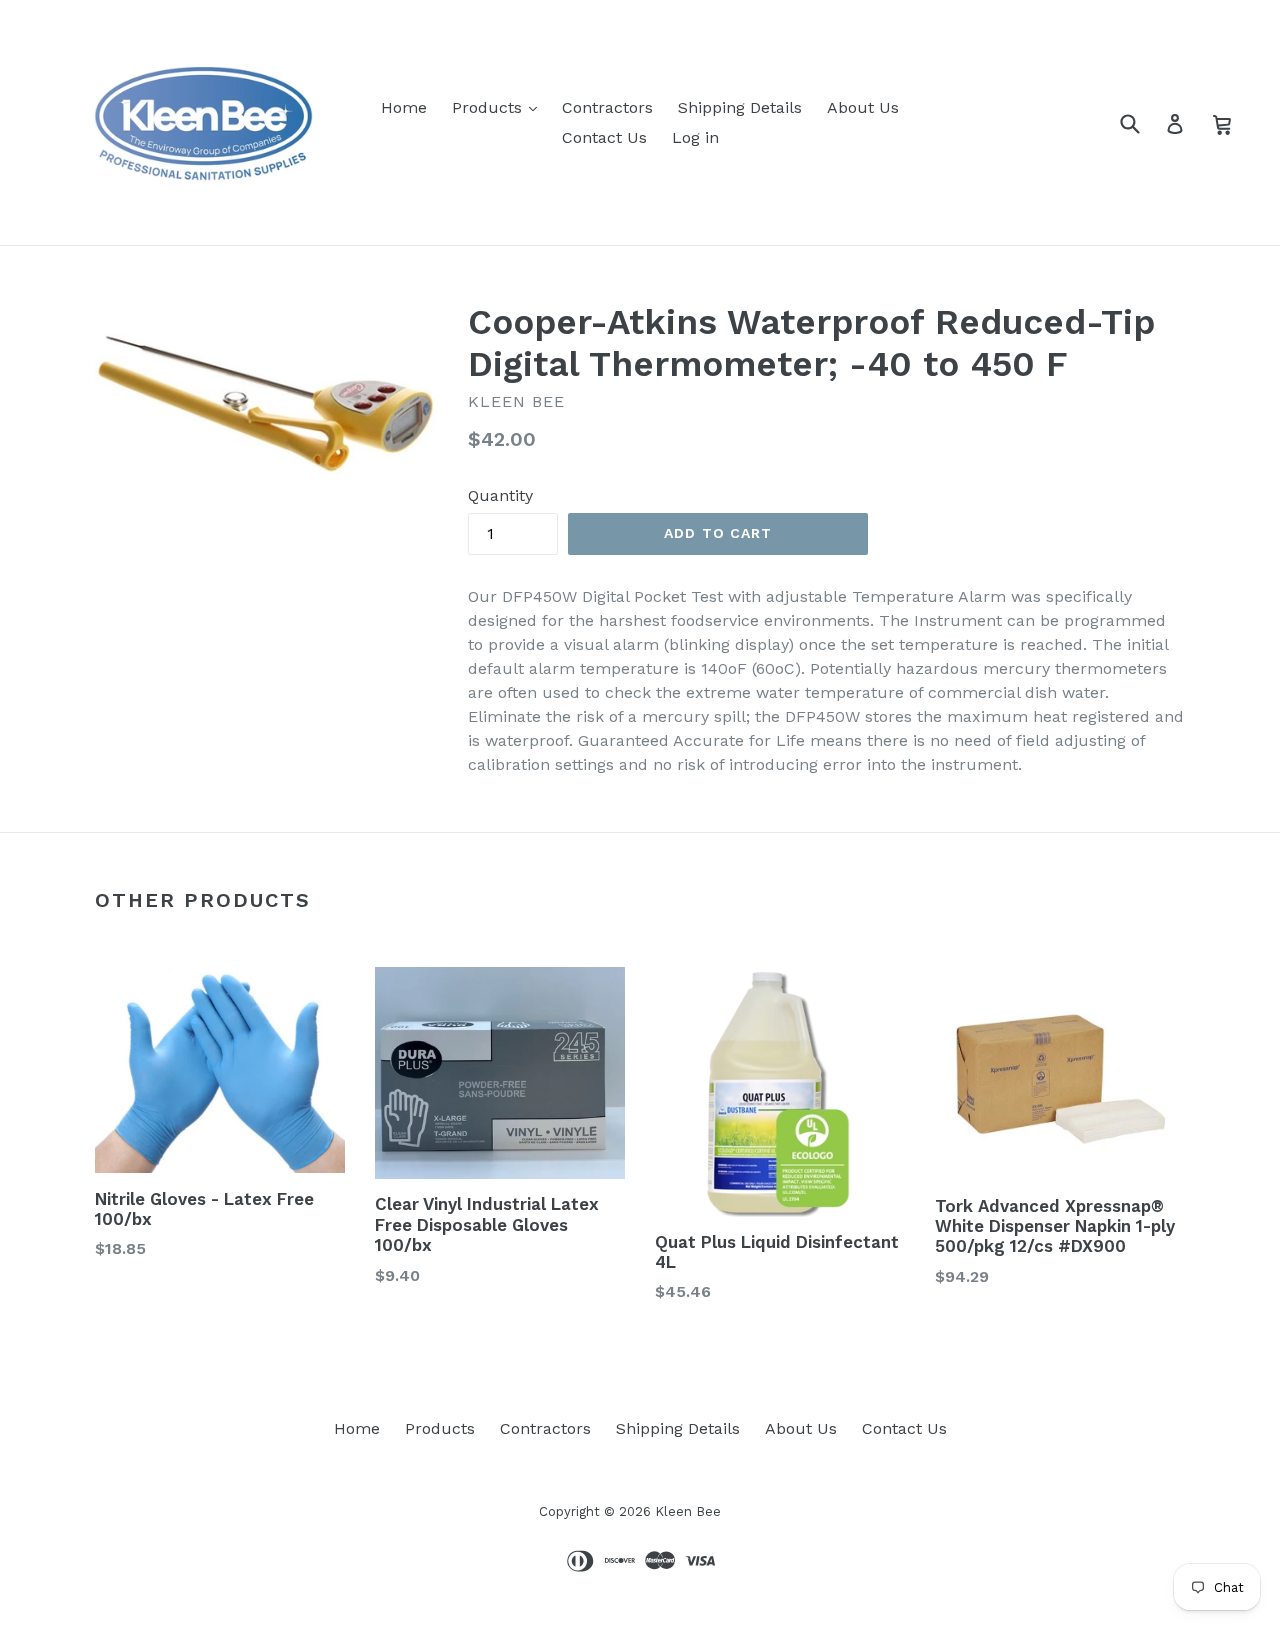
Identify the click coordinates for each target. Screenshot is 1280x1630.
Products (489, 107)
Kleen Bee (688, 1511)
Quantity (500, 495)
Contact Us (604, 137)
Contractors (607, 107)
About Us (863, 107)
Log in (695, 137)
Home (404, 107)
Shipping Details (740, 107)
